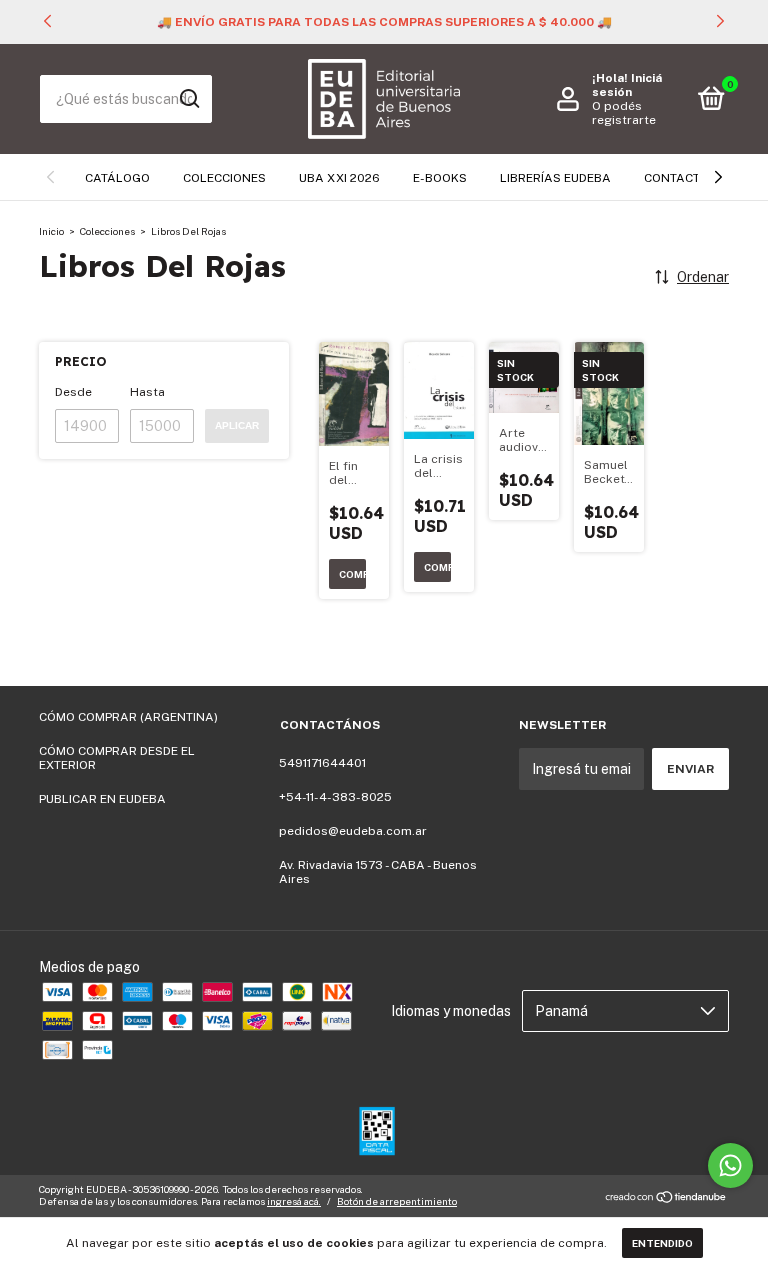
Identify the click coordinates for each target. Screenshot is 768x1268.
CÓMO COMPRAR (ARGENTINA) (128, 717)
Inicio (51, 231)
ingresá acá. (294, 1201)
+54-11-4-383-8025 (335, 797)
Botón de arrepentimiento (397, 1201)
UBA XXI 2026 (339, 178)
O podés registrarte (624, 113)
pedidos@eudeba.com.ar (353, 831)
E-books (440, 178)
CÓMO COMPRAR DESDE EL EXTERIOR (117, 758)
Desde (73, 392)
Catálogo (117, 178)
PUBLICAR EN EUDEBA (102, 799)
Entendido (662, 1243)
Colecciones (224, 178)
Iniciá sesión (627, 85)
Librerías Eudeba (555, 178)
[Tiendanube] (666, 1198)
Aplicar (237, 425)
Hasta (147, 392)
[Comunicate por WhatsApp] (730, 1165)
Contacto (676, 178)
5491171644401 (322, 763)
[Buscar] (188, 99)
